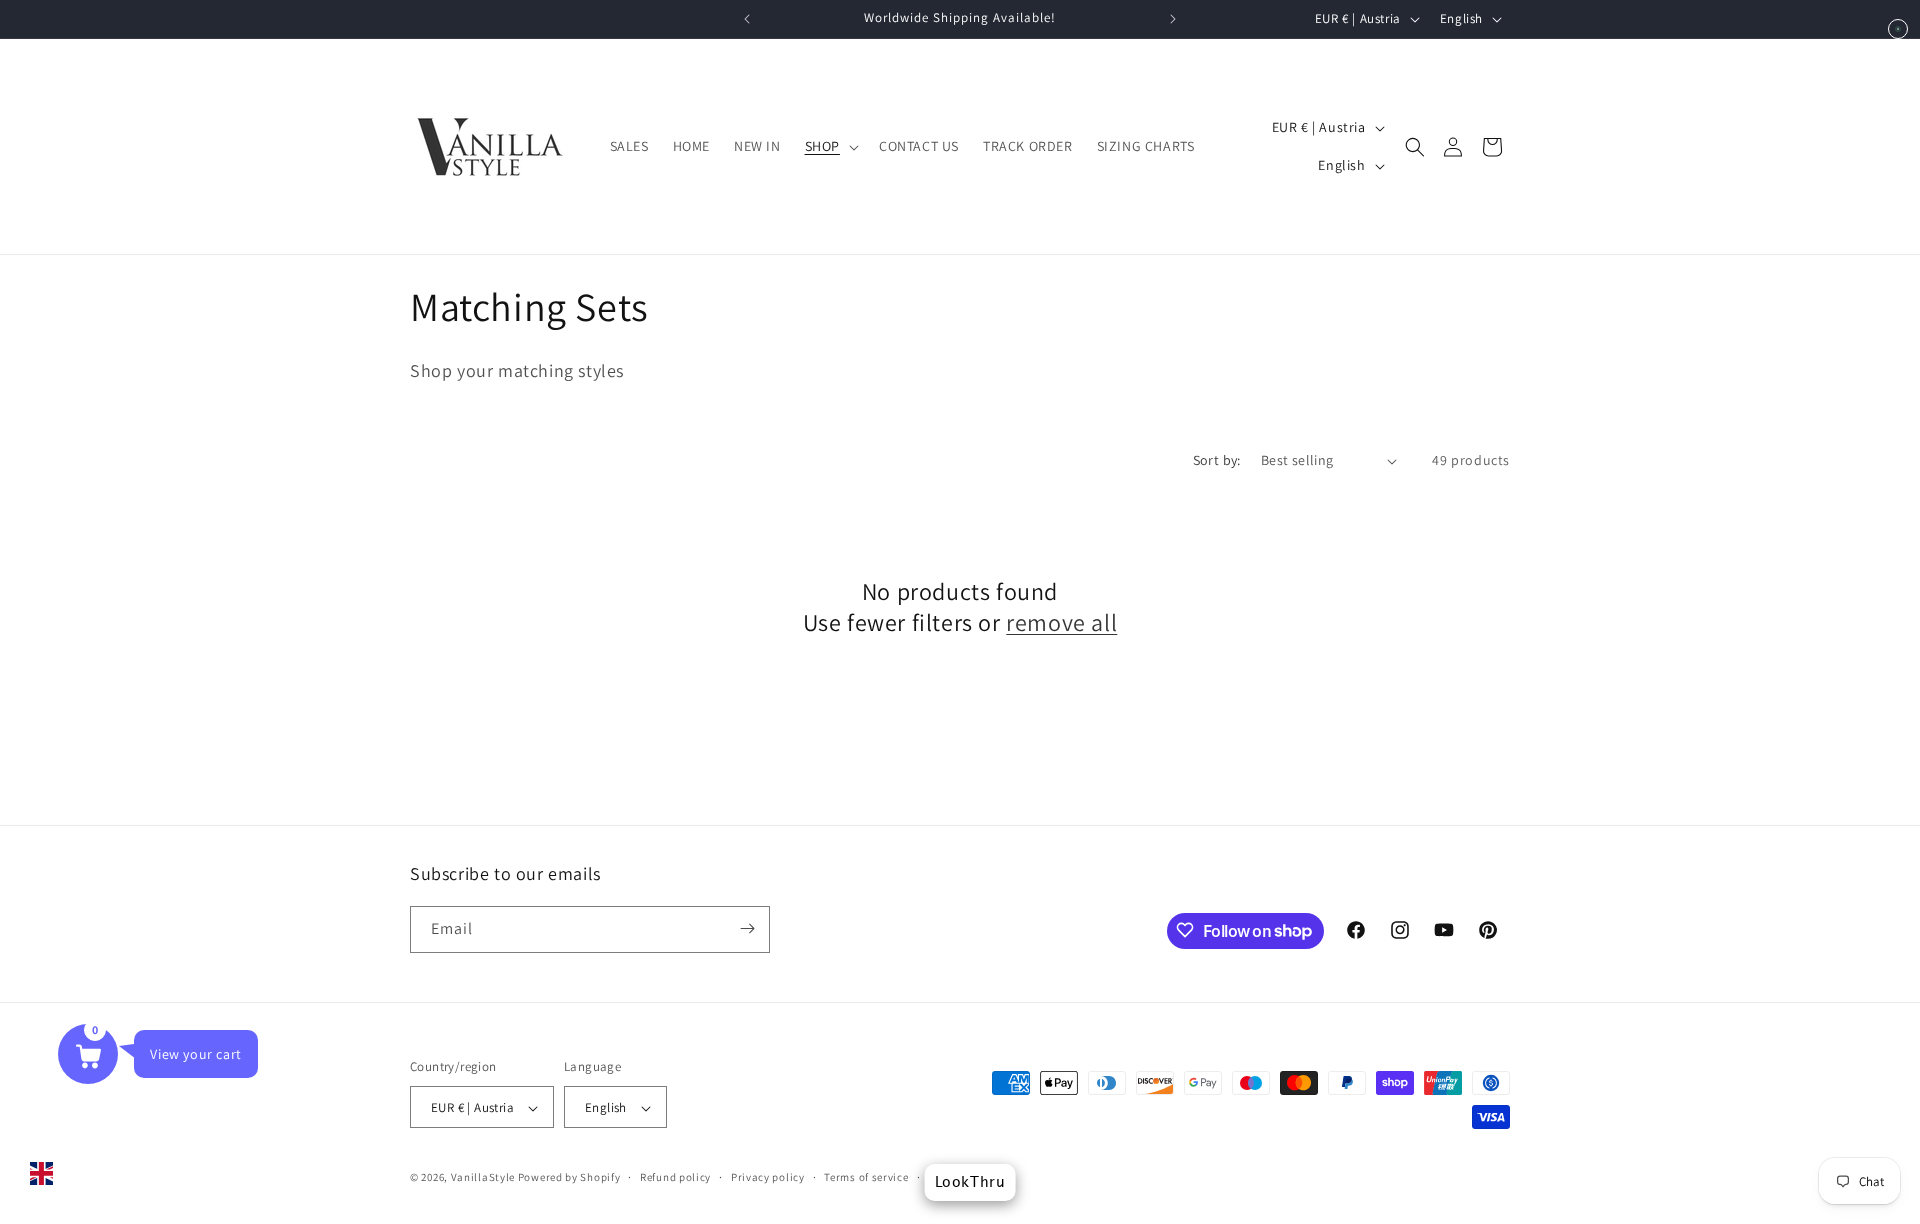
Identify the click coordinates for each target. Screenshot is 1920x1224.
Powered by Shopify (569, 1178)
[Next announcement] (1173, 19)
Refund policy (675, 1177)
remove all (1061, 623)
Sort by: (1217, 460)
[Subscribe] (747, 928)
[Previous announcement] (747, 19)
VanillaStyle (483, 1178)
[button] (830, 146)
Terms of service (866, 1177)
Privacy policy (768, 1177)
